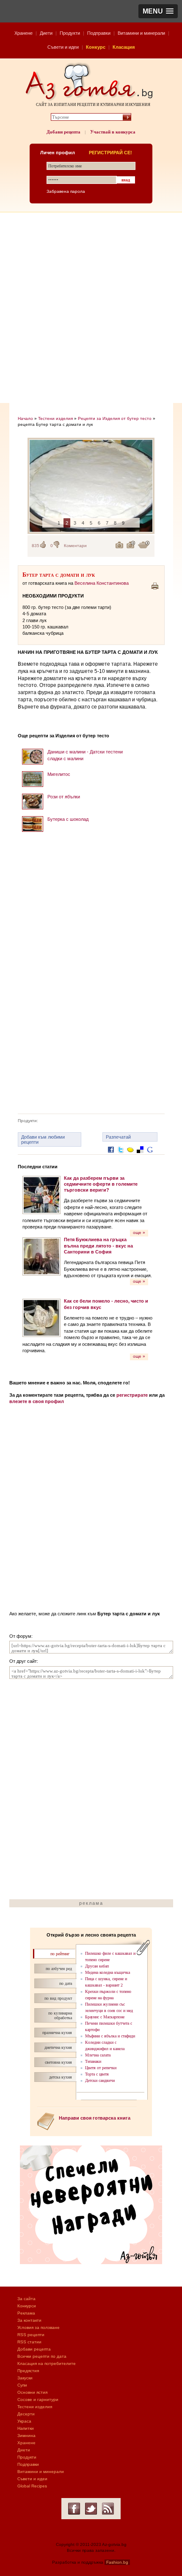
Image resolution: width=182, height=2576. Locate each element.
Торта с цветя (97, 2074)
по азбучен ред (59, 1969)
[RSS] (108, 2509)
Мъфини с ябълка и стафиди (110, 2036)
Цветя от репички (101, 2068)
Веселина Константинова (102, 583)
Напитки (26, 2428)
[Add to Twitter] (121, 1156)
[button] (158, 11)
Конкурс (96, 47)
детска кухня (61, 2077)
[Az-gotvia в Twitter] (91, 2509)
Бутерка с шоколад (68, 819)
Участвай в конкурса (113, 132)
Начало (25, 418)
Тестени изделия (55, 418)
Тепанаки (93, 2061)
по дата (66, 1983)
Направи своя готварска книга (95, 2118)
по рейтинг (60, 1954)
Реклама (26, 2313)
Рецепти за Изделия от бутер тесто (115, 418)
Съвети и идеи (63, 47)
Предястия (28, 2371)
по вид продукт (58, 1998)
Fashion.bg (117, 2562)
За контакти (29, 2320)
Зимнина (26, 2436)
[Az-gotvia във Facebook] (74, 2509)
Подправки (99, 33)
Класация (124, 47)
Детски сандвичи (100, 2080)
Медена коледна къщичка (108, 1972)
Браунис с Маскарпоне (105, 2017)
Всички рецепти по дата (42, 2356)
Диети (46, 33)
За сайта (26, 2299)
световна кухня (58, 2062)
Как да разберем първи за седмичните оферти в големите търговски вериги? (101, 1184)
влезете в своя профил (37, 1401)
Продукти (70, 33)
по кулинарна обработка (60, 2015)
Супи (22, 2385)
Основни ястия (32, 2392)
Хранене (23, 33)
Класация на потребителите (47, 2363)
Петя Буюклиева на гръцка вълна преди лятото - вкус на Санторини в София (98, 1246)
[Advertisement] (91, 308)
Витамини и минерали (141, 33)
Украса (24, 2421)
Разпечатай (118, 1137)
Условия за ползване (39, 2327)
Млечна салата (98, 2055)
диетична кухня (58, 2047)
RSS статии (29, 2342)
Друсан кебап (97, 1966)
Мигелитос (59, 774)
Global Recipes (32, 2486)
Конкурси (27, 2306)
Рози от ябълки (64, 797)
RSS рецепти (31, 2335)
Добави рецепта (63, 132)
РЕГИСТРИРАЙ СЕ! (110, 153)
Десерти (26, 2414)
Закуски (25, 2378)
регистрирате (132, 1395)
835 (36, 546)
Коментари (75, 546)
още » (139, 1232)
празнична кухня (57, 2033)
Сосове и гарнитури (38, 2400)
